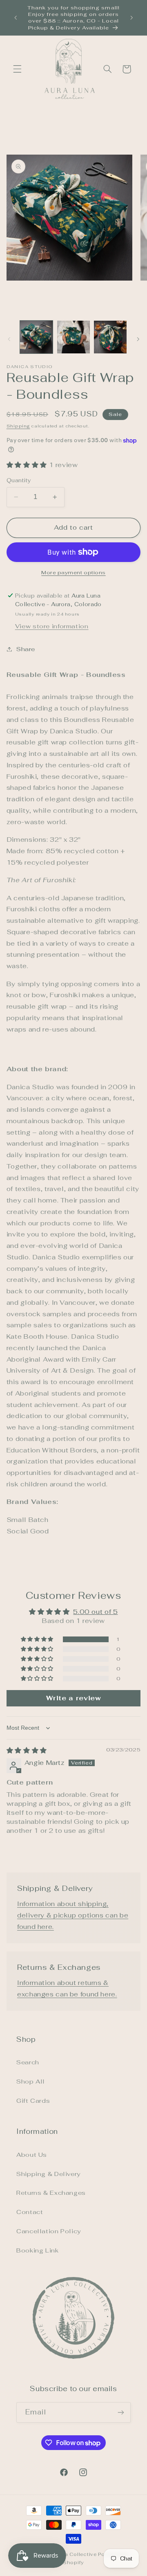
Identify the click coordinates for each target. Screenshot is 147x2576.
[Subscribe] (121, 2412)
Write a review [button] (74, 1698)
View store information (52, 626)
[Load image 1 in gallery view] (36, 337)
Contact (30, 2212)
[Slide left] (9, 339)
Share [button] (26, 649)
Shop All (31, 2081)
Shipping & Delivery (48, 2174)
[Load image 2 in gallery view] (73, 337)
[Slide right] (138, 339)
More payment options (73, 572)
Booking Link (38, 2250)
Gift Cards (33, 2101)
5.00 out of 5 (95, 1612)
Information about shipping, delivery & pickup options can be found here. (73, 1915)
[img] (27, 1750)
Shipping (18, 426)
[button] (17, 69)
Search (28, 2062)
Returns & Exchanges (51, 2193)
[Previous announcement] (16, 18)
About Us (32, 2155)
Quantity (19, 480)
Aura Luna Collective (69, 2554)
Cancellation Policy (49, 2231)
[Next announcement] (131, 18)
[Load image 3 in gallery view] (110, 337)
